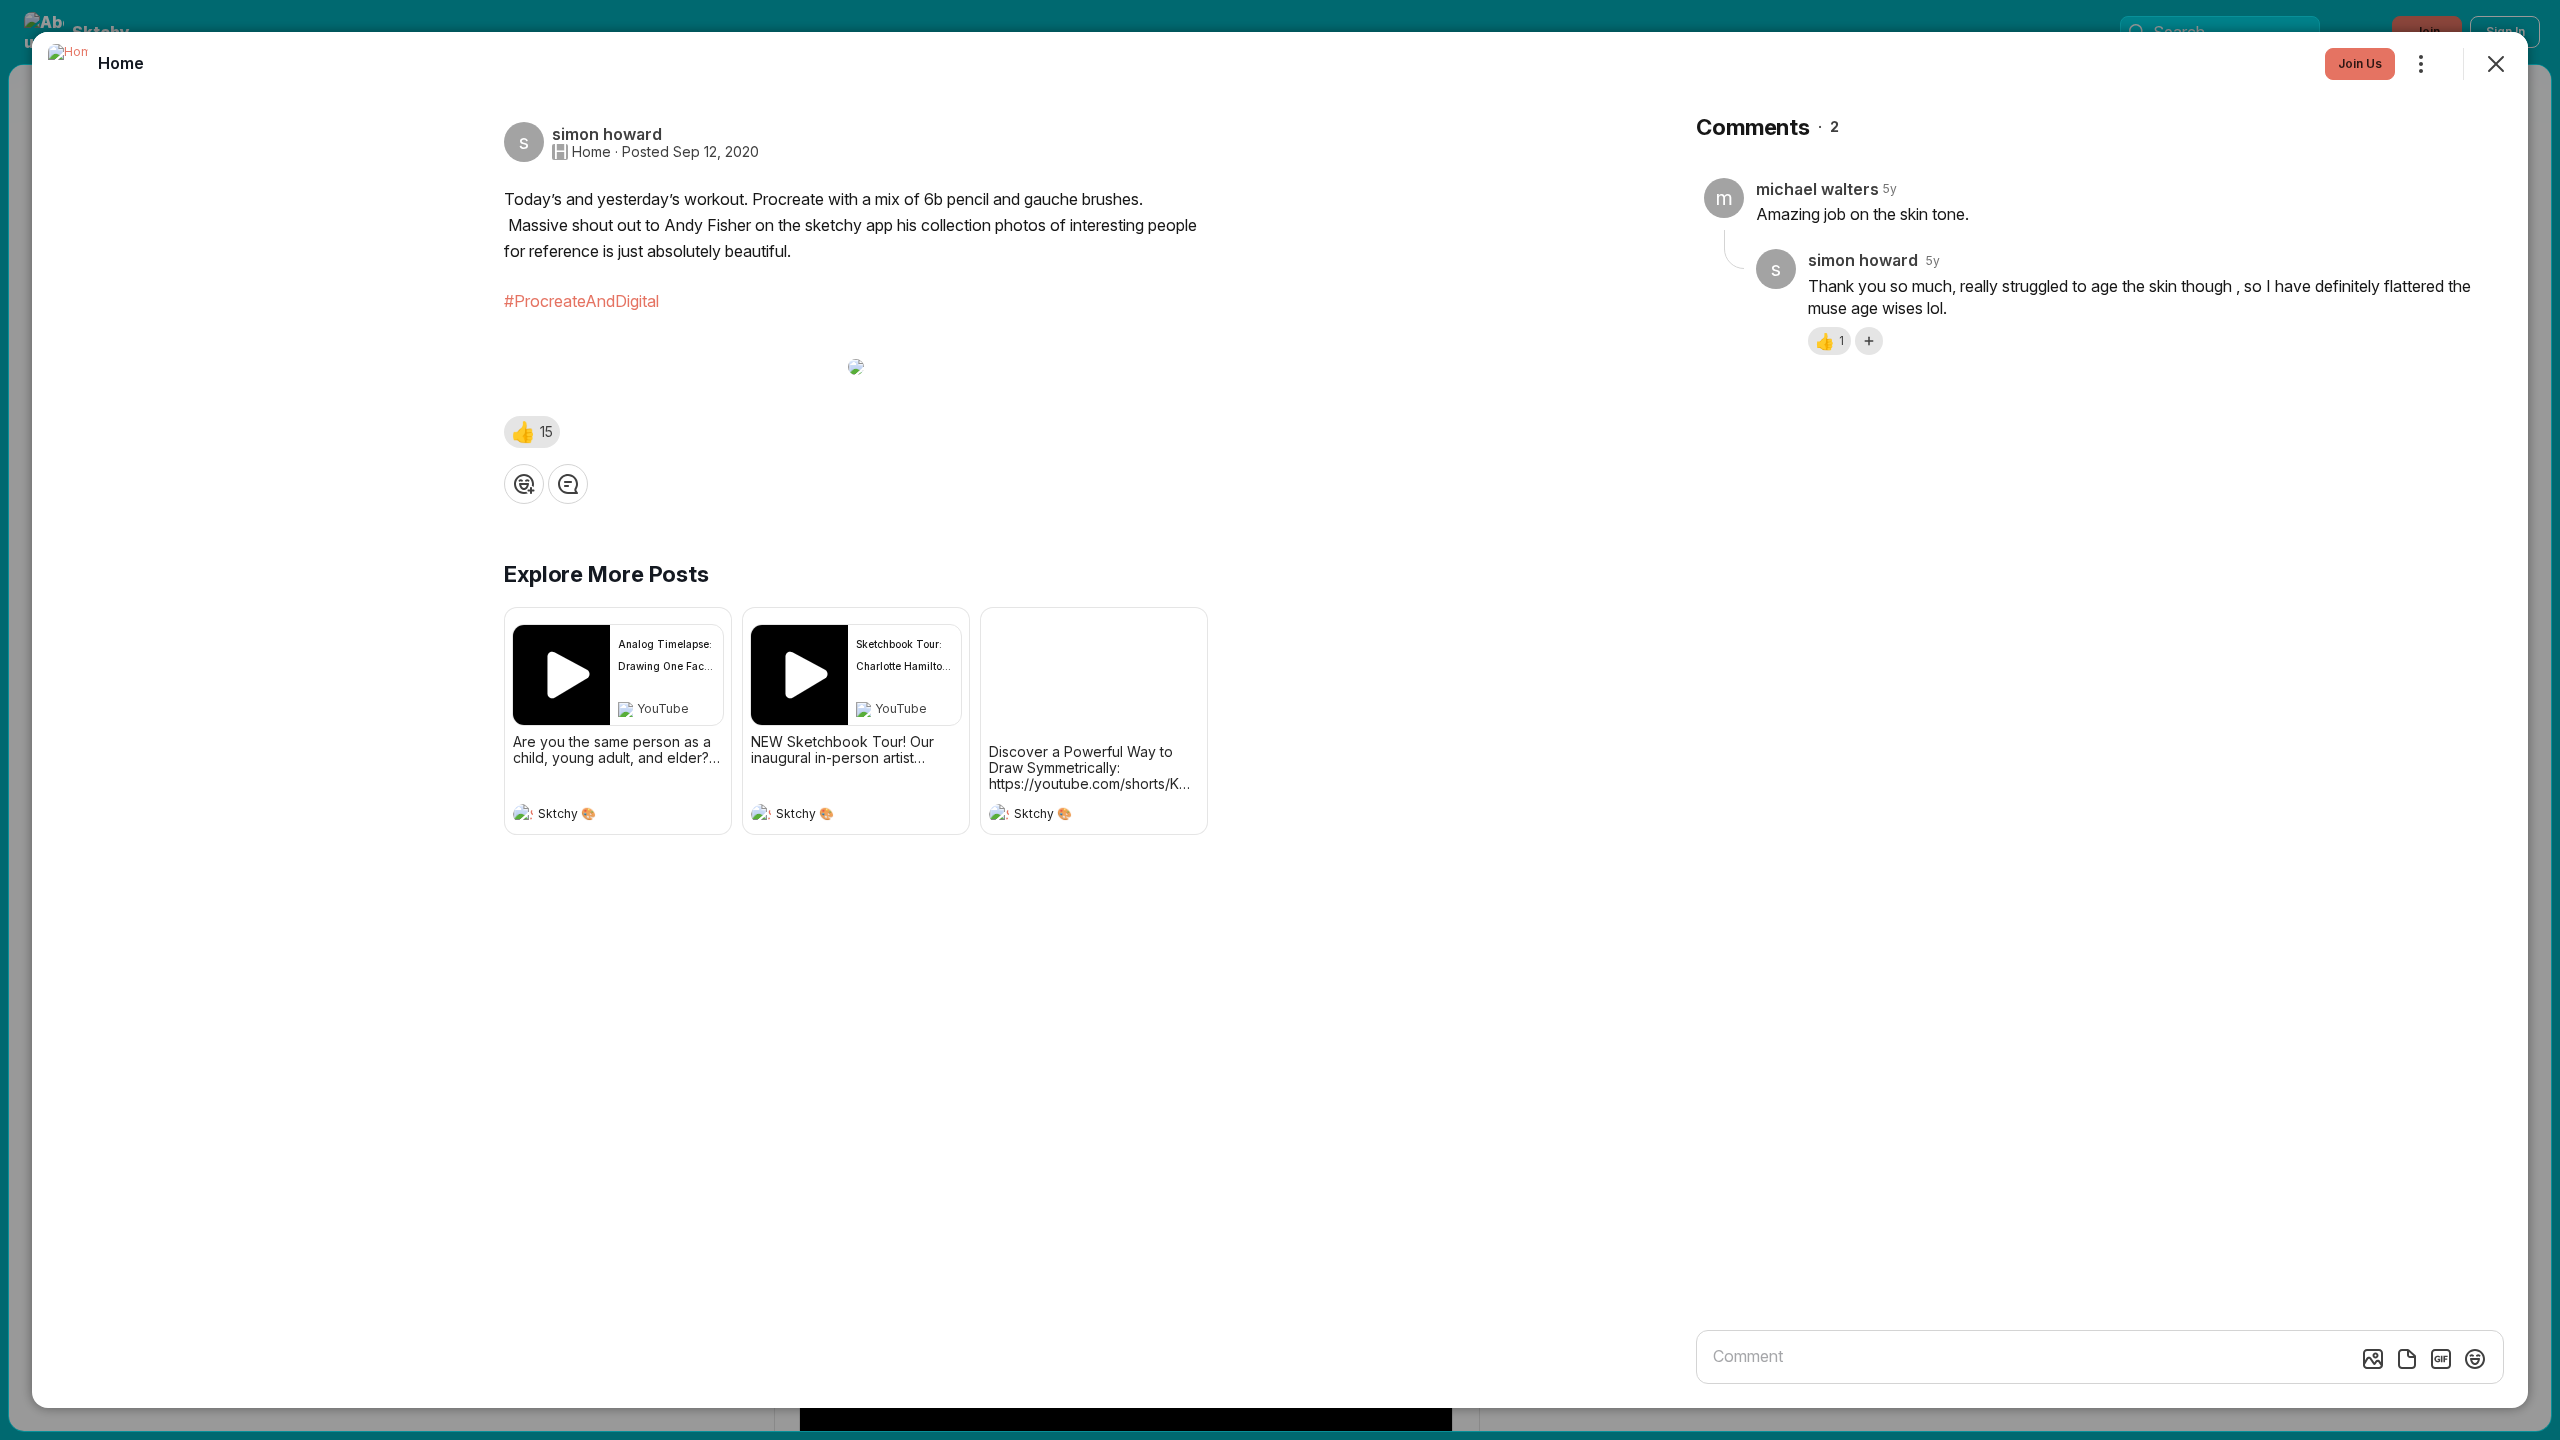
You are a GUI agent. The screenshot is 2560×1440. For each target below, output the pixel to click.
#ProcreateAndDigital (581, 301)
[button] (532, 432)
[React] (524, 484)
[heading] (598, 816)
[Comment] (568, 484)
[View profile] (523, 814)
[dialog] (1280, 720)
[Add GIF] (2441, 1359)
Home (591, 152)
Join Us (2360, 63)
